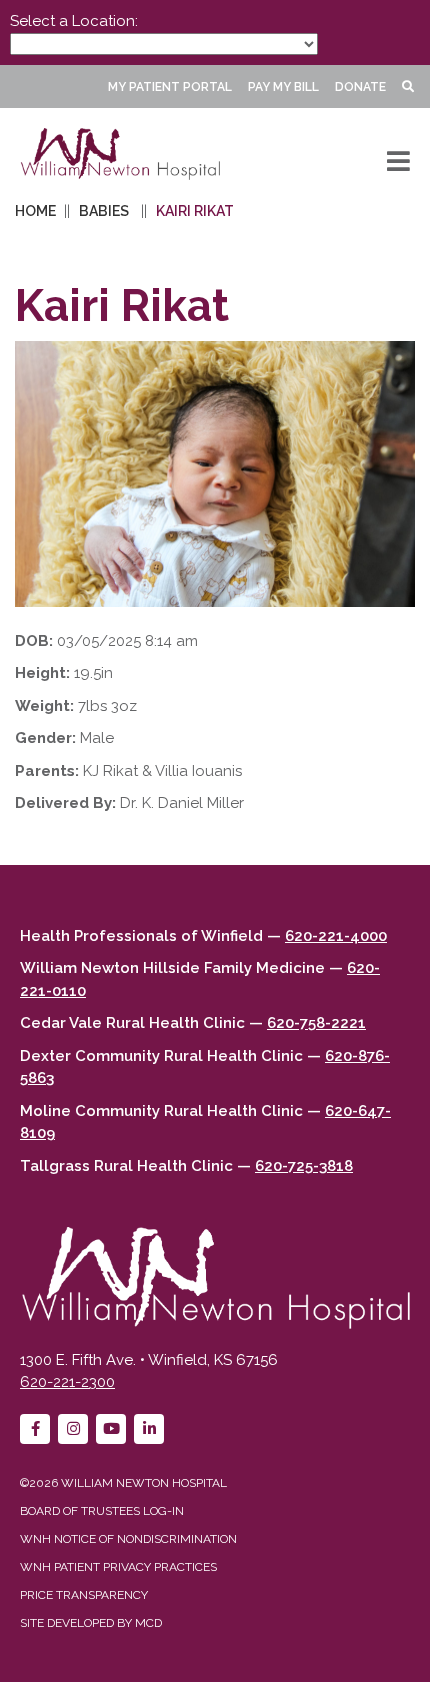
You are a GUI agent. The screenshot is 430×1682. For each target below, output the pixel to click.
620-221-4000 (336, 936)
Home (35, 211)
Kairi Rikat (195, 211)
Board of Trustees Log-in (102, 1511)
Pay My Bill (283, 87)
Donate (360, 87)
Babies (104, 211)
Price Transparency (84, 1595)
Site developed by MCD (91, 1623)
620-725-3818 (304, 1166)
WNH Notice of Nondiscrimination (128, 1539)
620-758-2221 (316, 1023)
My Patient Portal (170, 87)
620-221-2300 (67, 1382)
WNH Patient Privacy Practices (118, 1567)
